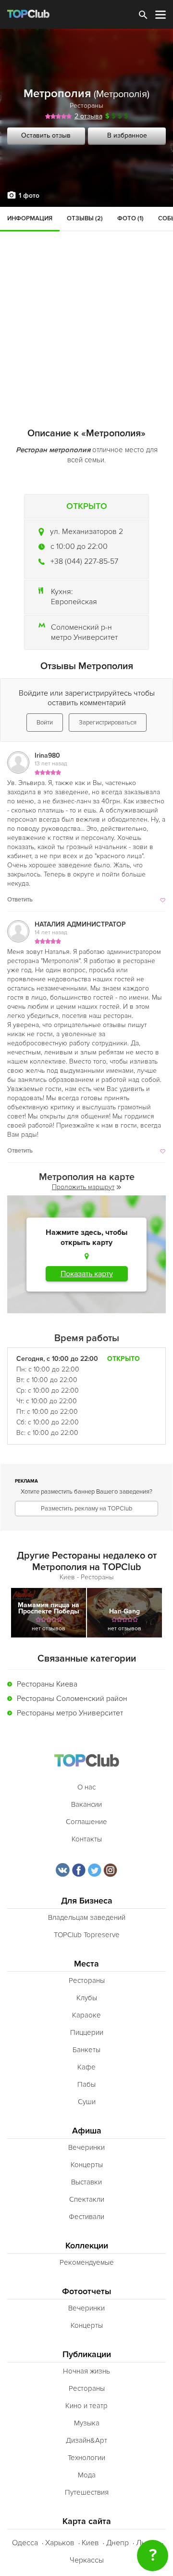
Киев (90, 2543)
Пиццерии (87, 2032)
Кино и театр (86, 2406)
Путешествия (87, 2492)
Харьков (60, 2543)
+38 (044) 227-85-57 (84, 561)
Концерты (87, 2165)
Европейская (74, 602)
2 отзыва (88, 116)
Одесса (25, 2543)
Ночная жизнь (86, 2371)
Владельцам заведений (87, 1917)
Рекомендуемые (87, 2262)
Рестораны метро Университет (70, 1713)
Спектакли (87, 2199)
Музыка (87, 2423)
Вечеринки (86, 2147)
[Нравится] (162, 900)
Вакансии (86, 1804)
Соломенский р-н (81, 627)
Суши (87, 2102)
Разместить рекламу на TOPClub (86, 1509)
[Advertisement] (86, 298)
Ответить (20, 900)
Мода (87, 2475)
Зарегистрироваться (108, 723)
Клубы (87, 1998)
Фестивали (86, 2217)
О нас (86, 1787)
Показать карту (87, 1274)
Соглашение (86, 1822)
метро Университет (84, 637)
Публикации (87, 2354)
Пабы (86, 2084)
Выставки (86, 2182)
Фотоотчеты (87, 2291)
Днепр (117, 2543)
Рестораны (86, 106)
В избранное (127, 135)
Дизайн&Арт (86, 2440)
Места (86, 1964)
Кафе (86, 2067)
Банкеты (86, 2050)
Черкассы (87, 2560)
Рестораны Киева (47, 1684)
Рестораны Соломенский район (72, 1699)
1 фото (29, 196)
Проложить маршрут (83, 1187)
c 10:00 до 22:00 (79, 546)
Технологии (86, 2458)
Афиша (87, 2131)
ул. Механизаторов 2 (86, 532)
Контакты (87, 1839)
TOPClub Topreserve (87, 1935)
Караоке (86, 2015)
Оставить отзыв (46, 135)
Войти (45, 723)
